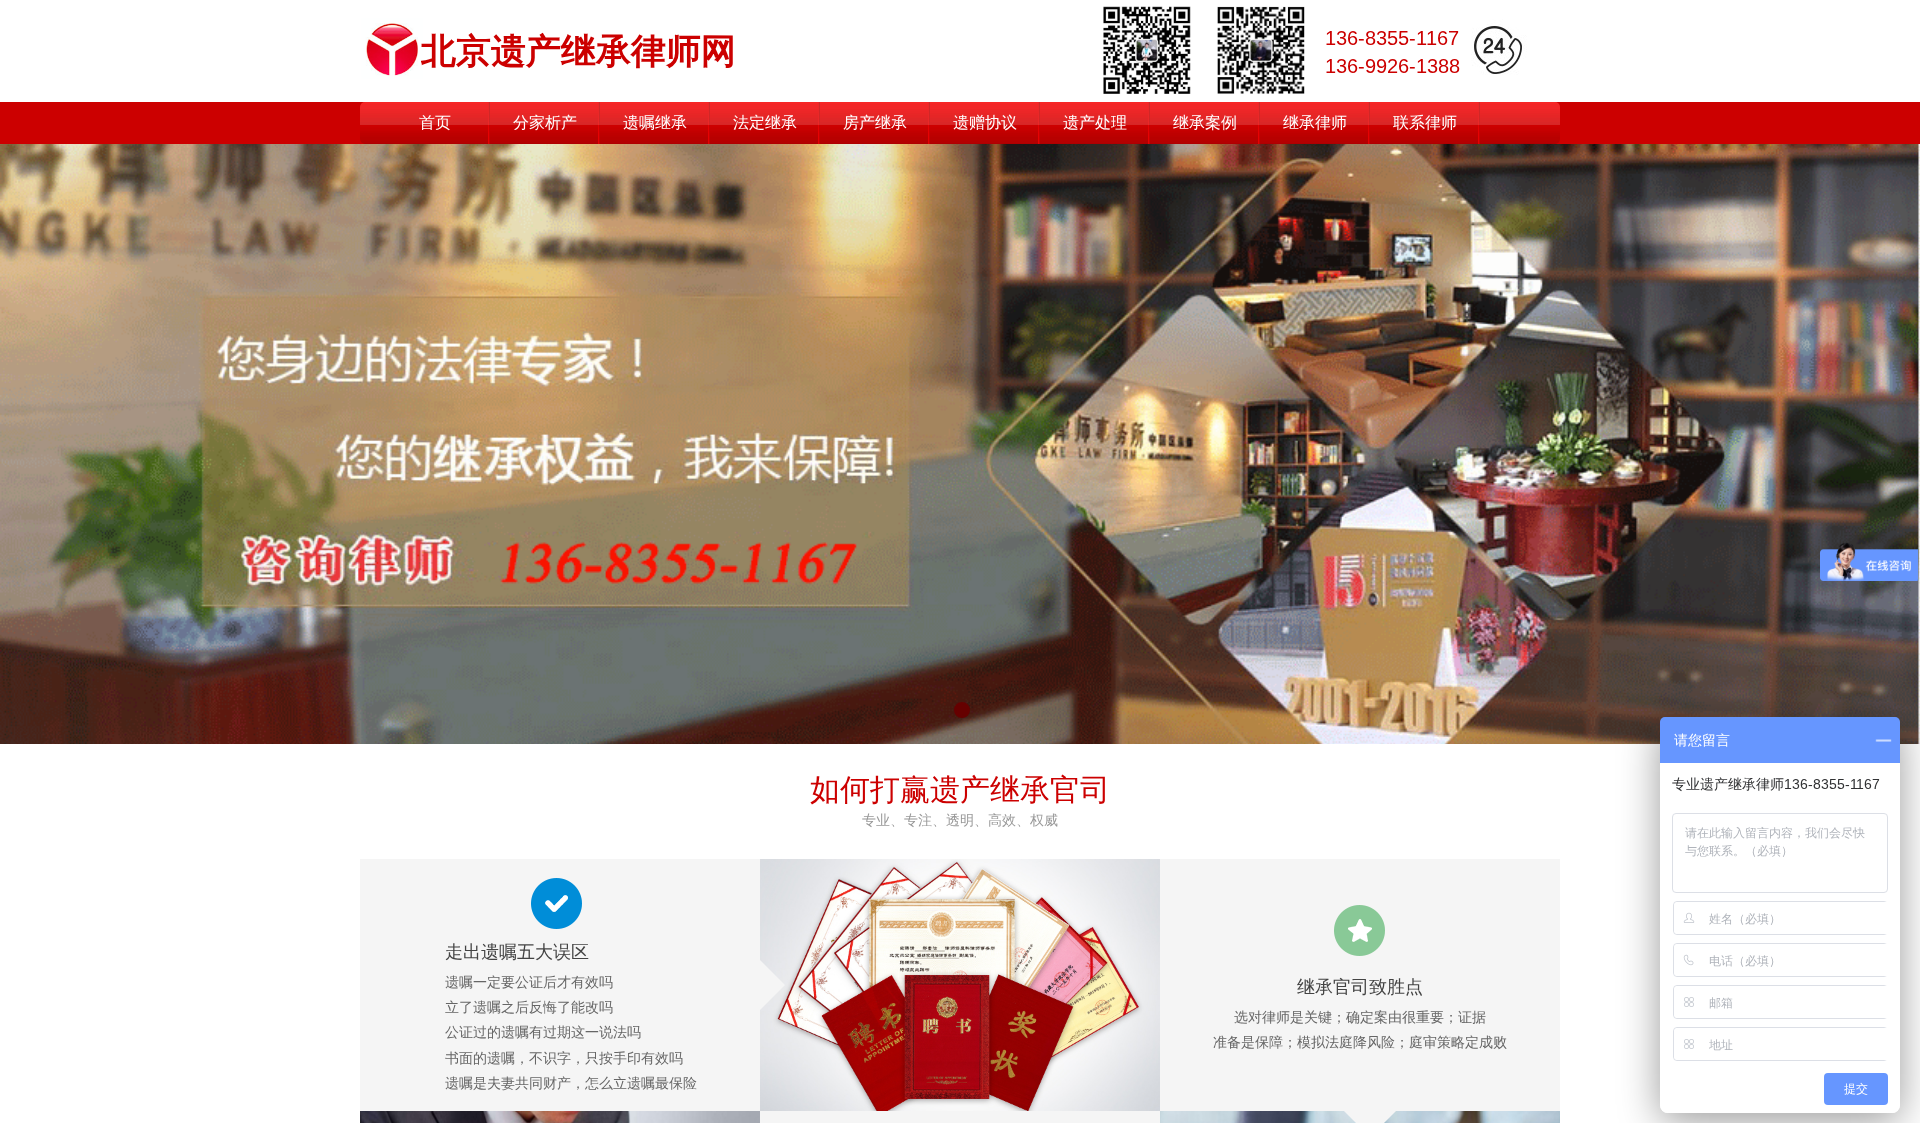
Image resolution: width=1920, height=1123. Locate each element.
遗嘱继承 (655, 122)
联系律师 (1425, 122)
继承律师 (1315, 122)
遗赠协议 (985, 122)
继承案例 (1205, 122)
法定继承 (765, 122)
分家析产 (545, 122)
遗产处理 (1095, 122)
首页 (435, 122)
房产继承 (875, 122)
